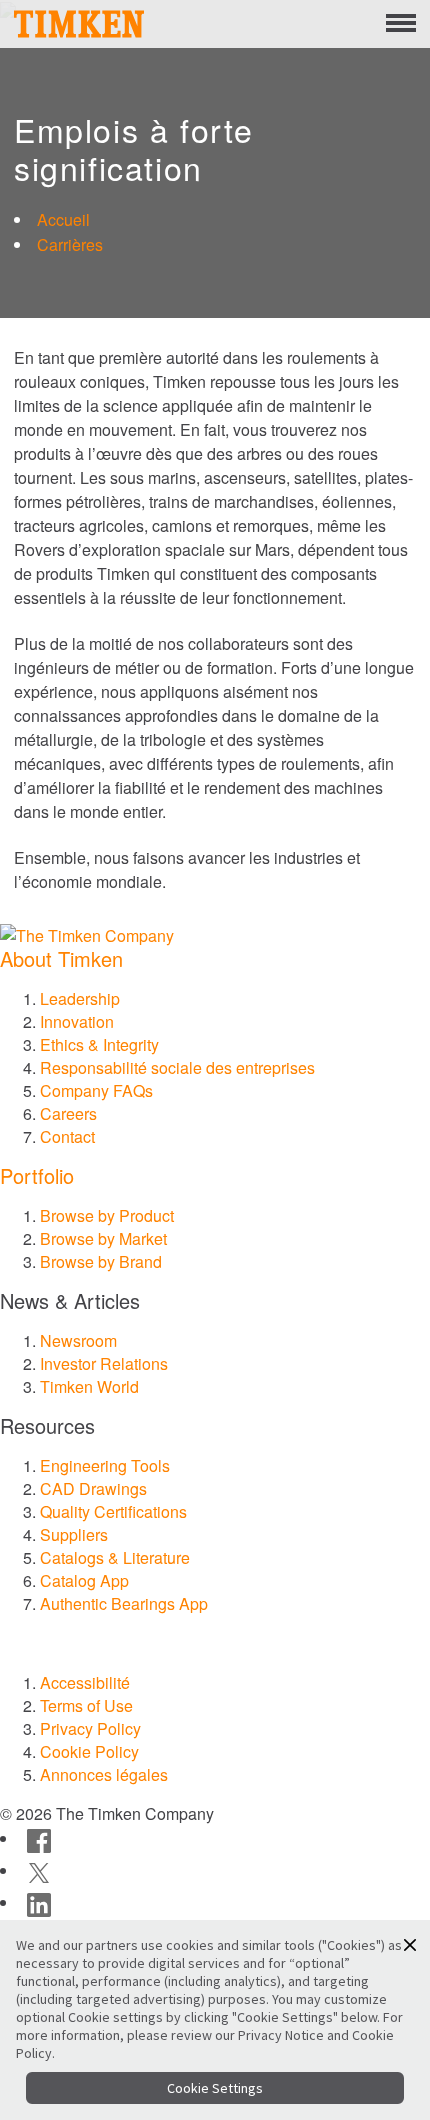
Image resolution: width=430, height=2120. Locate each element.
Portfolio (37, 1175)
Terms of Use (86, 1705)
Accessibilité (85, 1682)
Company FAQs (96, 1090)
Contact (67, 1136)
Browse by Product (107, 1215)
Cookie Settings (215, 2088)
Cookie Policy (89, 1751)
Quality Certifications (113, 1511)
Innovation (77, 1021)
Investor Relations (104, 1363)
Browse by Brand (101, 1261)
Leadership (80, 998)
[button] (410, 1945)
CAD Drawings (93, 1488)
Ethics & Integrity (99, 1044)
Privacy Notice (281, 2035)
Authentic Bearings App (124, 1603)
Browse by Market (103, 1238)
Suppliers (74, 1534)
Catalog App (84, 1580)
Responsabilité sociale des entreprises (177, 1067)
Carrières (70, 244)
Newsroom (78, 1340)
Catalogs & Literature (115, 1557)
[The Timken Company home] (87, 933)
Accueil (63, 219)
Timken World (89, 1386)
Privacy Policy (90, 1728)
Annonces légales (104, 1774)
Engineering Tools (105, 1465)
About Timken (61, 958)
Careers (68, 1113)
